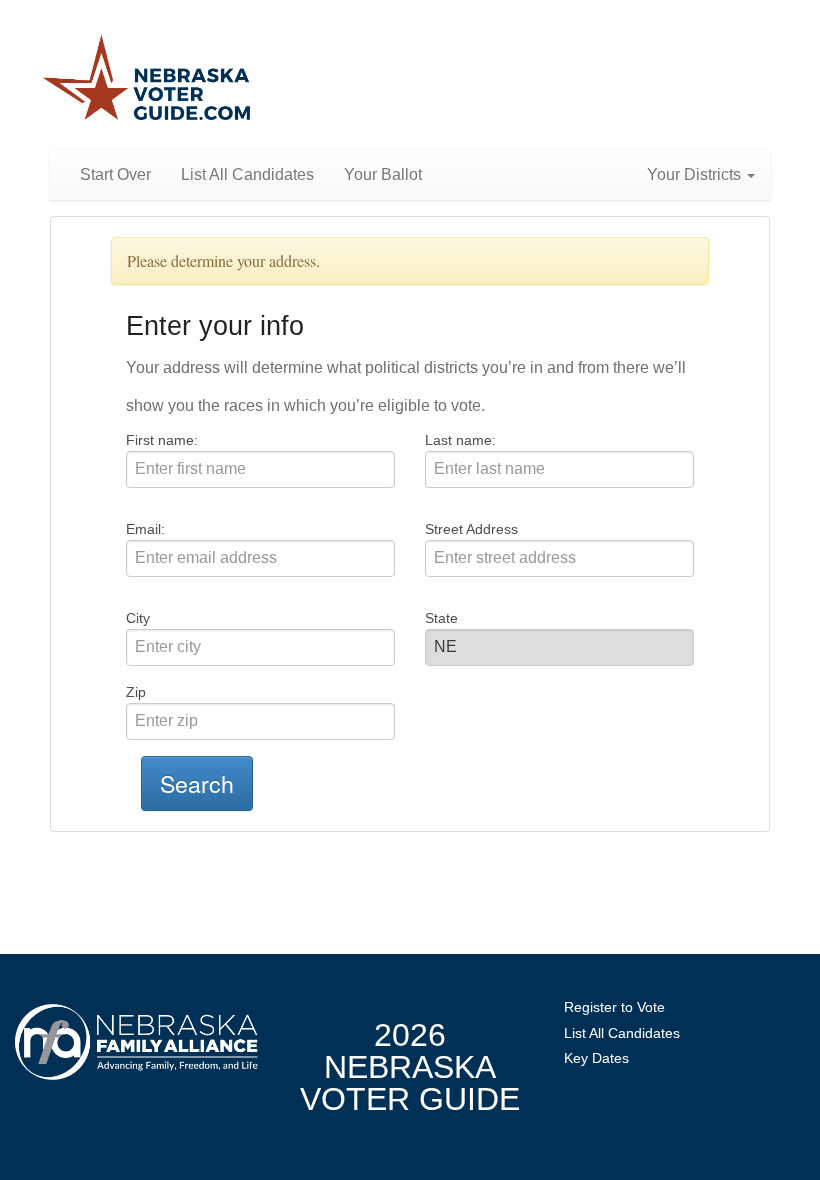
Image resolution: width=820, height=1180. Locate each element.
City (138, 618)
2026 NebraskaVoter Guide (410, 1067)
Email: (145, 529)
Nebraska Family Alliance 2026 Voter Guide (146, 79)
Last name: (460, 440)
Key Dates (596, 1058)
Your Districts (696, 174)
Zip (136, 692)
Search (197, 783)
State (441, 618)
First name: (162, 440)
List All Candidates (247, 174)
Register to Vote (614, 1007)
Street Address (471, 529)
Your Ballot (383, 174)
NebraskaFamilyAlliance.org (136, 1041)
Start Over (115, 174)
